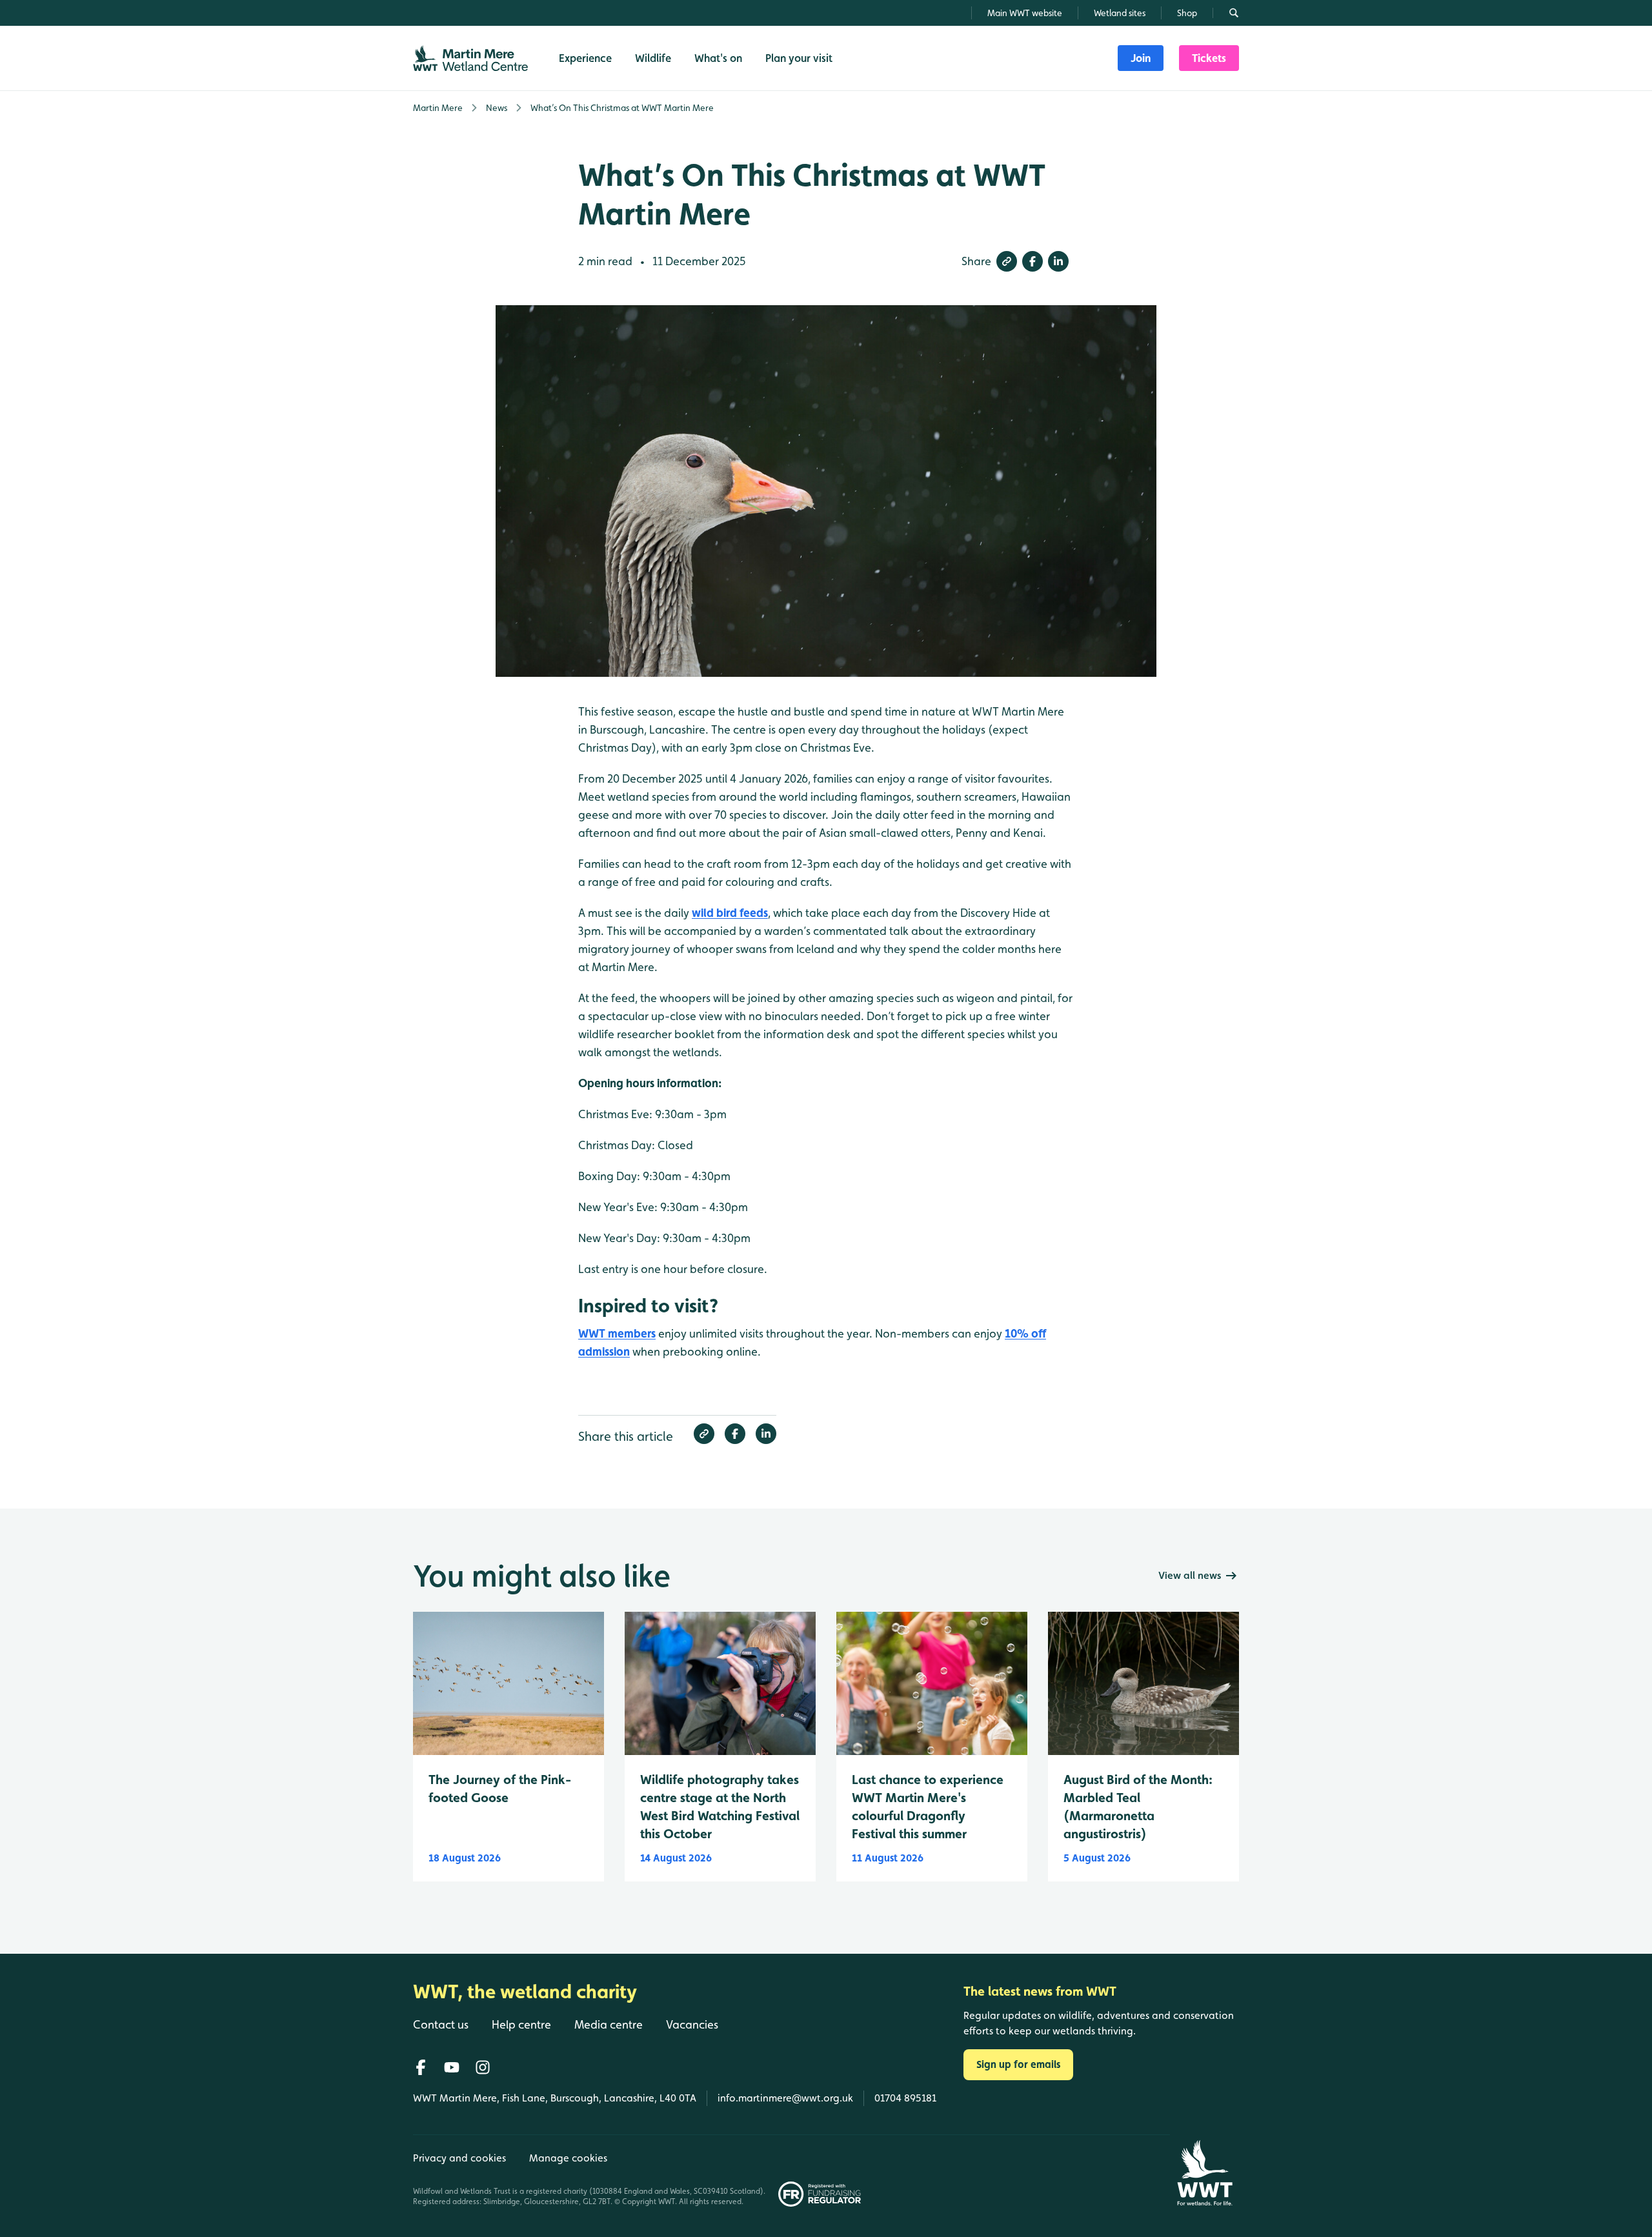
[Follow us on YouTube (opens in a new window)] (452, 2067)
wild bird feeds (730, 913)
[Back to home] (1204, 2173)
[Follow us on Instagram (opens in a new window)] (483, 2067)
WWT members (617, 1333)
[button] (1007, 261)
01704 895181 (905, 2098)
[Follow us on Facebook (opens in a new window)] (421, 2067)
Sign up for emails (1018, 2064)
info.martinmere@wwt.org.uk (785, 2098)
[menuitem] (1141, 58)
